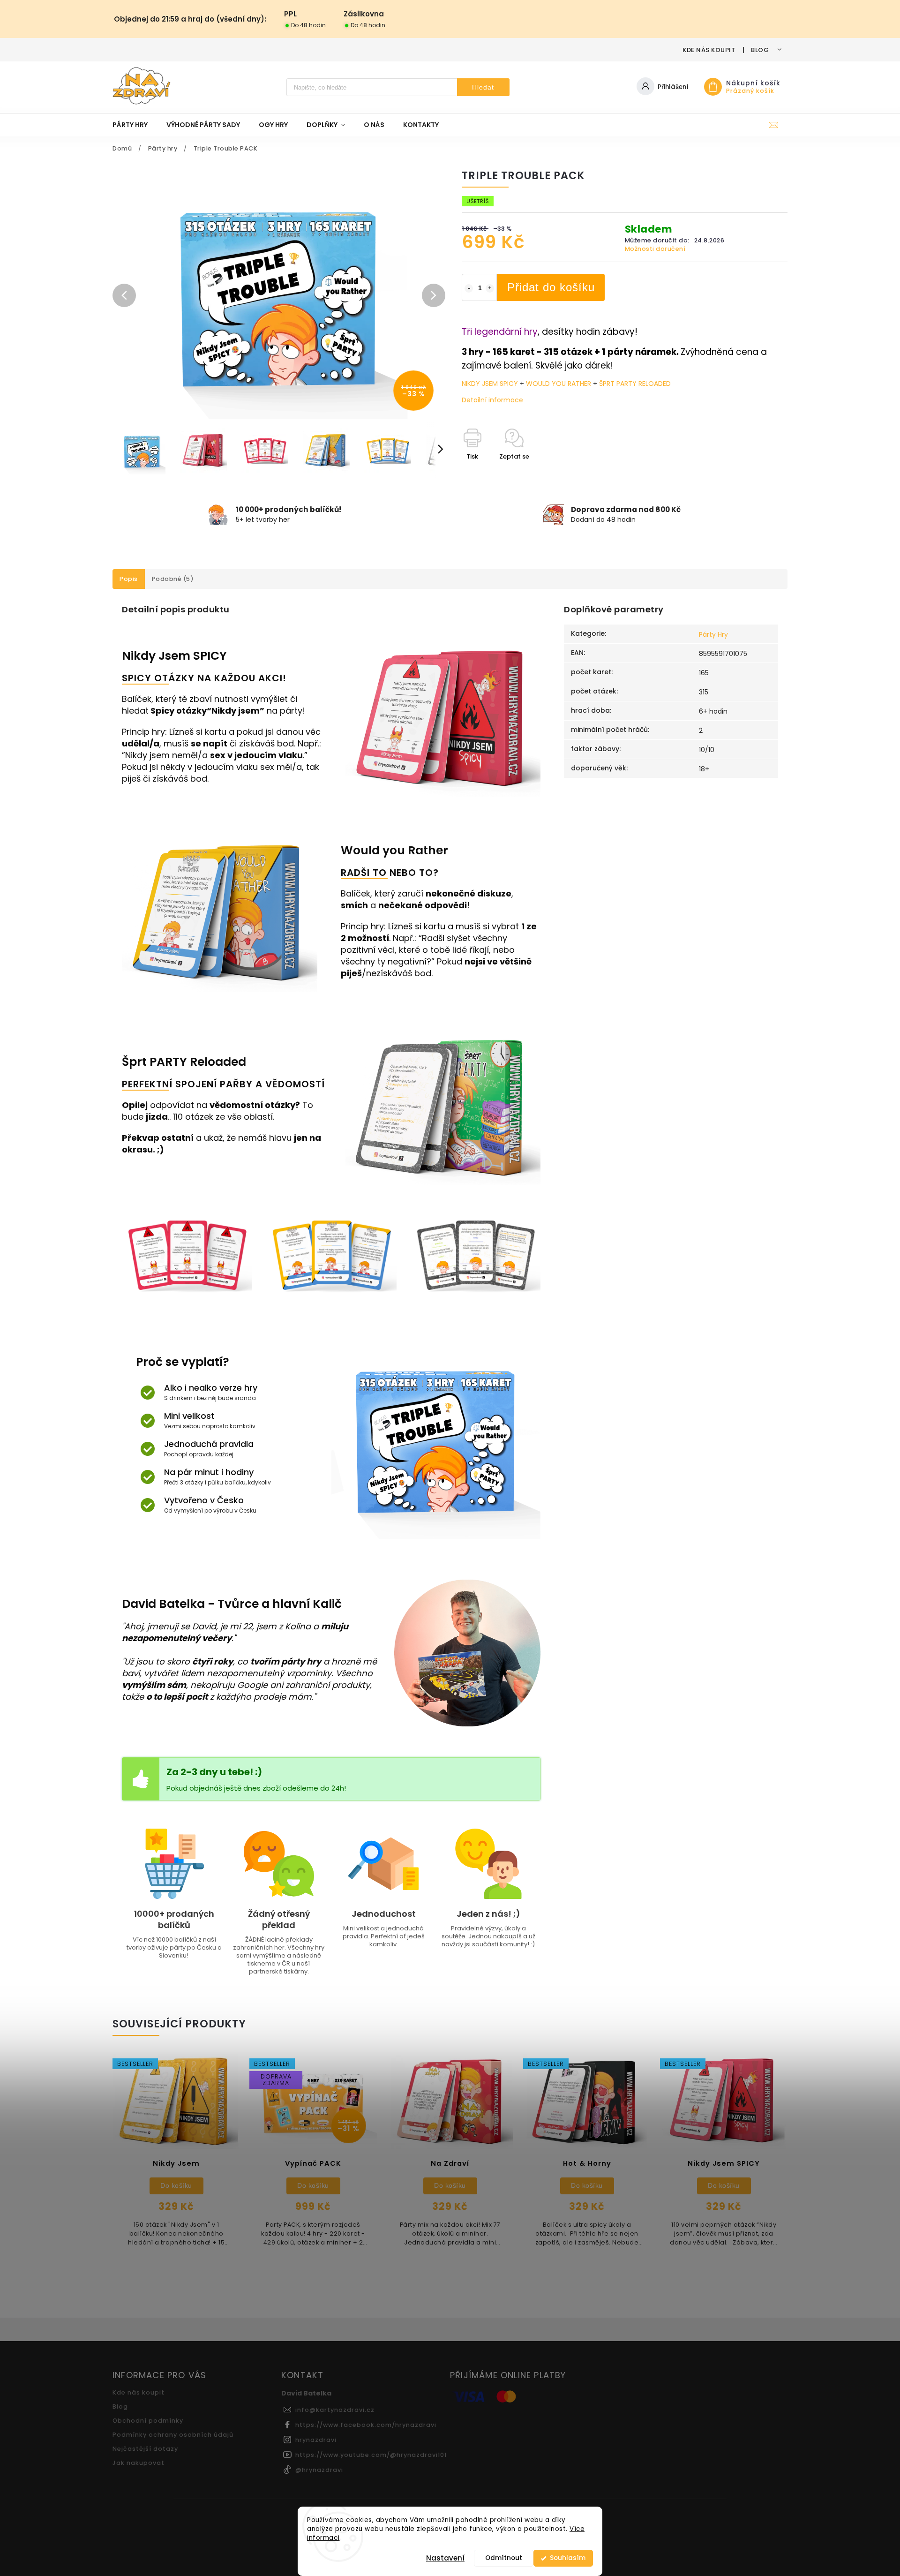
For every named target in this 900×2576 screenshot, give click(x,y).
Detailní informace (492, 400)
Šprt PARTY (154, 1062)
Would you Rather (394, 850)
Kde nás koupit (709, 50)
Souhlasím (568, 2558)
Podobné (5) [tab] (173, 579)
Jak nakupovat (139, 2463)
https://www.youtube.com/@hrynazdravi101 (371, 2455)
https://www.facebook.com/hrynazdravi (366, 2425)
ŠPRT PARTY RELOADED (635, 384)
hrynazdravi (316, 2440)
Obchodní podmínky (148, 2421)
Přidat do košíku (551, 287)
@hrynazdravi (319, 2470)
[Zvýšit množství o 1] (490, 288)
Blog (760, 50)
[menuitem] (135, 125)
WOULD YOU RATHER (559, 384)
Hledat (483, 87)
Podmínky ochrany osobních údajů (173, 2435)
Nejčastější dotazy (145, 2449)
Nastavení (445, 2558)
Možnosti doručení (655, 249)
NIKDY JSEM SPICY (491, 384)
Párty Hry (713, 634)
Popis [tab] (129, 579)
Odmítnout (504, 2558)
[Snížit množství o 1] (469, 288)
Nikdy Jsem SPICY (174, 656)
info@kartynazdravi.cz (335, 2410)
